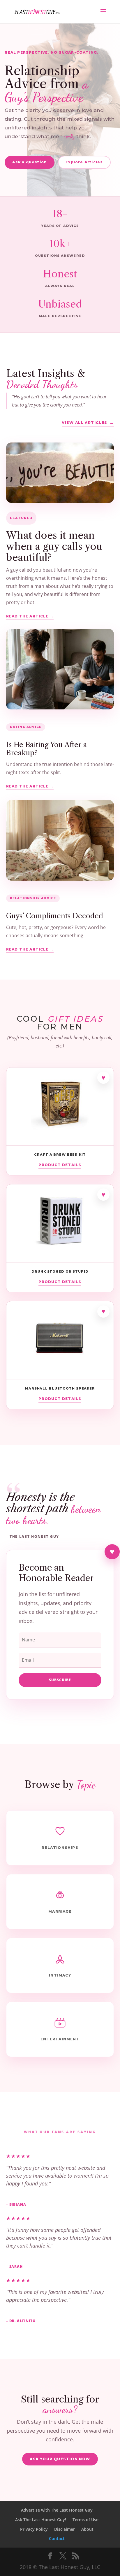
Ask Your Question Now (60, 2459)
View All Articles (84, 423)
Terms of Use (85, 2520)
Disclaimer (65, 2529)
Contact (57, 2538)
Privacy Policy (34, 2529)
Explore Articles (84, 162)
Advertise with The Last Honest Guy (57, 2510)
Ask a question (30, 162)
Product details (60, 1165)
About (87, 2529)
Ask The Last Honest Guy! (41, 2520)
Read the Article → (30, 616)
